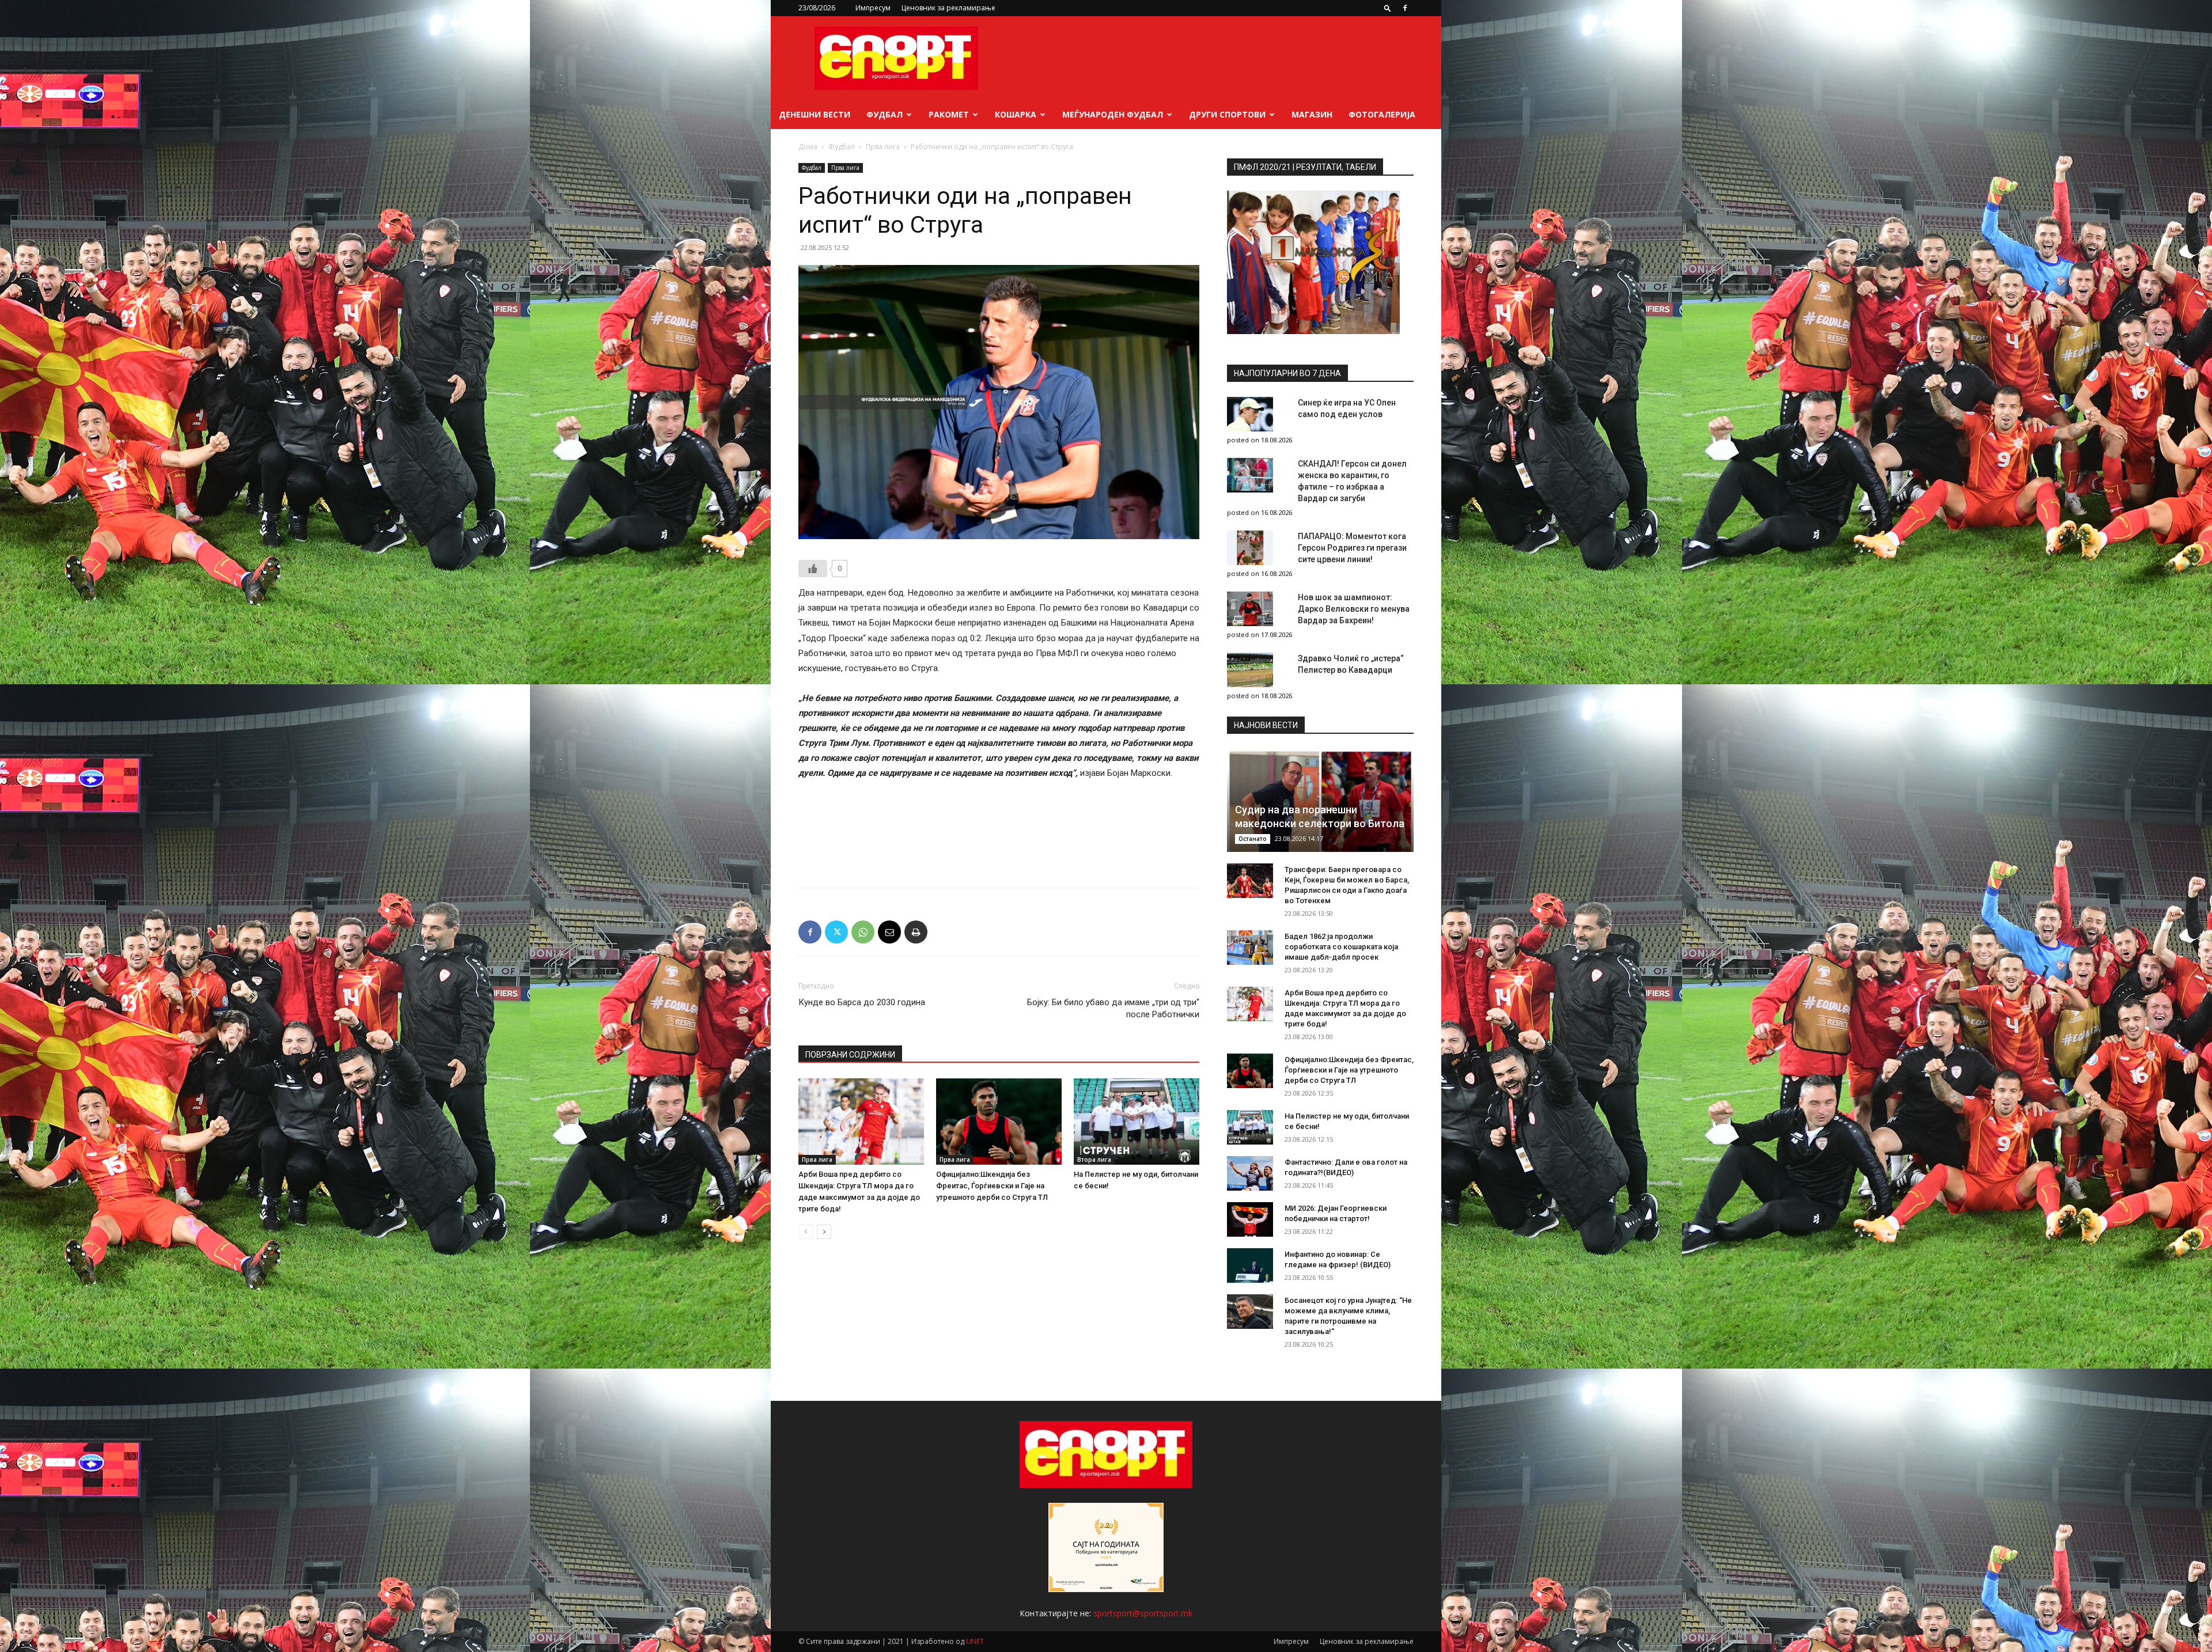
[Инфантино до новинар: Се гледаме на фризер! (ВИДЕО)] (1250, 1265)
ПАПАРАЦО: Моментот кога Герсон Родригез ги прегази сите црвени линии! (1352, 548)
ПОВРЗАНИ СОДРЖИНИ (850, 1055)
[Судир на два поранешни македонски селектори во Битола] (1320, 800)
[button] (1388, 8)
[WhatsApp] (863, 932)
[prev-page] (806, 1232)
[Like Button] (813, 569)
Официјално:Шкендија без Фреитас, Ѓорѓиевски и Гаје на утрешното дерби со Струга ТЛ (992, 1186)
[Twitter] (836, 932)
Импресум (873, 8)
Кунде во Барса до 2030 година (862, 1002)
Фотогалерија (1382, 114)
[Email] (889, 932)
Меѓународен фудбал (1113, 114)
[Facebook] (1405, 8)
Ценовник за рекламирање (948, 8)
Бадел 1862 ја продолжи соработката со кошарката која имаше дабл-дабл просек (1341, 947)
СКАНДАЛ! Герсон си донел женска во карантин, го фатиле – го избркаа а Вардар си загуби (1352, 481)
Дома (808, 147)
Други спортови (1227, 114)
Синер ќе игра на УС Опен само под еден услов (1347, 408)
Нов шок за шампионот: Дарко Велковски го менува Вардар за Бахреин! (1354, 609)
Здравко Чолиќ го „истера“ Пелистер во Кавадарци (1351, 664)
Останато (1253, 839)
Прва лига (883, 147)
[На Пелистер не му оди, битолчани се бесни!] (1137, 1121)
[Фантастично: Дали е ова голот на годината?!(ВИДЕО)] (1250, 1173)
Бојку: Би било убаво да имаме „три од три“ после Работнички (1113, 1008)
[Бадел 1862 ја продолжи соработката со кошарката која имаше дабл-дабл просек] (1250, 948)
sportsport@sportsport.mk (1143, 1613)
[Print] (916, 932)
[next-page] (824, 1232)
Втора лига (1094, 1160)
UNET (975, 1641)
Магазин (1312, 114)
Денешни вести (815, 114)
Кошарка (1016, 114)
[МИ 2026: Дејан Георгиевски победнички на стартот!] (1250, 1219)
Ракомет (949, 114)
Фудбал (885, 114)
